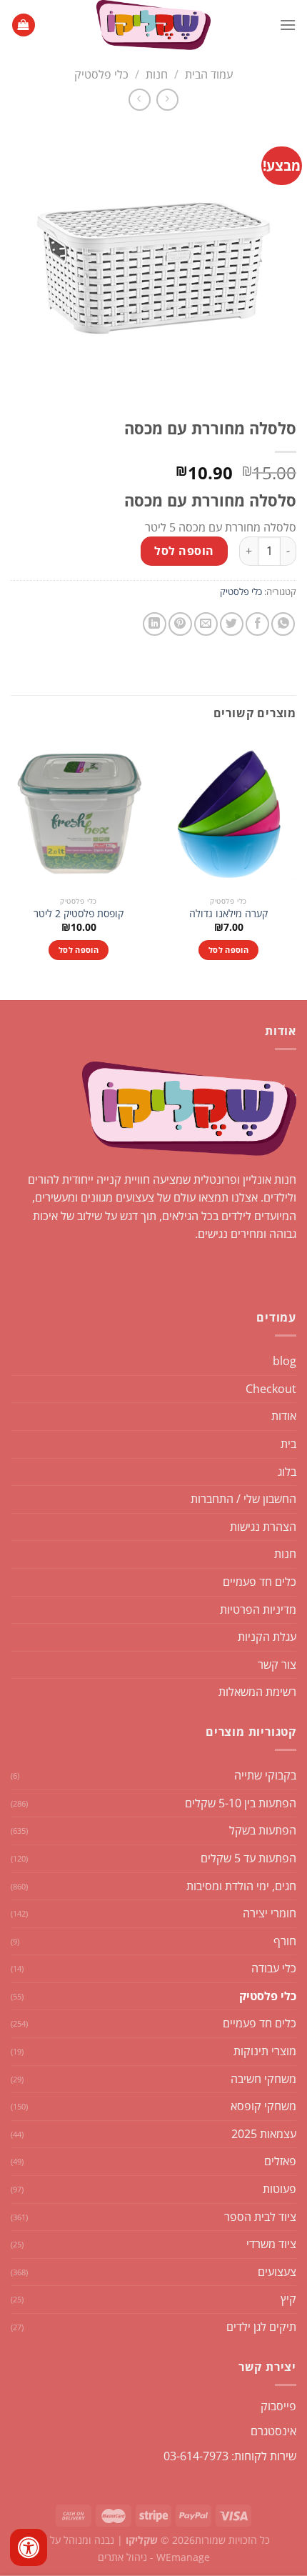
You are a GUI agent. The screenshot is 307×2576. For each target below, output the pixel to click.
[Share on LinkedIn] (155, 624)
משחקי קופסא (263, 2106)
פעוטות (280, 2189)
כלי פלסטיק (101, 74)
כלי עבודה (274, 1968)
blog (285, 1361)
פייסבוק (278, 2406)
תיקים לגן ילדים (261, 2327)
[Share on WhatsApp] (283, 624)
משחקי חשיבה (263, 2079)
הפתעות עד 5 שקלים (248, 1858)
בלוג (287, 1472)
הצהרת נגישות (263, 1527)
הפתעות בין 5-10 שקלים (241, 1803)
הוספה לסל (184, 551)
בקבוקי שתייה (265, 1775)
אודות (284, 1416)
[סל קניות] (24, 25)
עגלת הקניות (267, 1637)
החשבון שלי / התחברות (243, 1499)
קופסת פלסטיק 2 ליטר (79, 914)
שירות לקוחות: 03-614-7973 (230, 2456)
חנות (157, 74)
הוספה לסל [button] (228, 950)
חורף (285, 1941)
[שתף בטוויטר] (232, 624)
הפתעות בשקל (263, 1830)
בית (288, 1444)
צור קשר (277, 1664)
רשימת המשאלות (257, 1692)
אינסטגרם (273, 2431)
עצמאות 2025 (264, 2134)
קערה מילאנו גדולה (228, 914)
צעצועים (277, 2272)
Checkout (271, 1389)
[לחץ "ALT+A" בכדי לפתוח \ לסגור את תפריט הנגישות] (29, 2547)
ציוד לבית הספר (260, 2217)
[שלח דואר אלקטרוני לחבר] (206, 624)
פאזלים (280, 2161)
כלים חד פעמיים (260, 1582)
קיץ (288, 2299)
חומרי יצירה (270, 1913)
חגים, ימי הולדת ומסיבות (241, 1886)
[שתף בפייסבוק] (257, 624)
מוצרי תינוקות (265, 2051)
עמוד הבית (209, 74)
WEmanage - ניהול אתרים (154, 2557)
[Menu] (288, 25)
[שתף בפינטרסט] (180, 624)
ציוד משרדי (271, 2244)
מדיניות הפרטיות (258, 1609)
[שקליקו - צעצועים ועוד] (153, 25)
